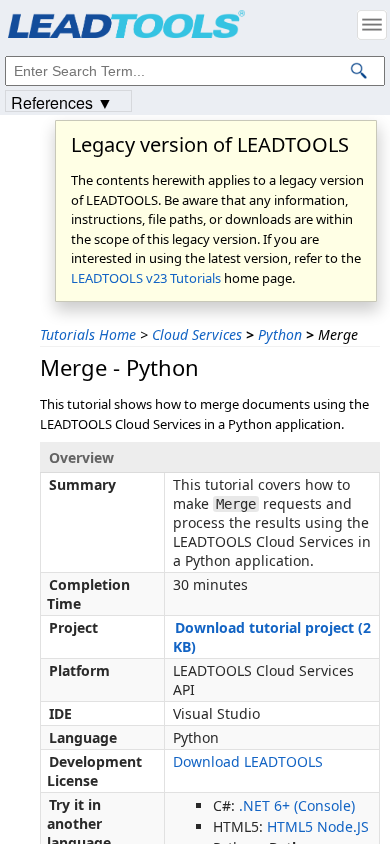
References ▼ (62, 101)
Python (280, 334)
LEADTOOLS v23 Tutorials (146, 278)
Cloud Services (197, 334)
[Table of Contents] (372, 25)
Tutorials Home (88, 334)
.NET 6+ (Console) (297, 805)
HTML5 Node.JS (318, 826)
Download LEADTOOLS (248, 761)
